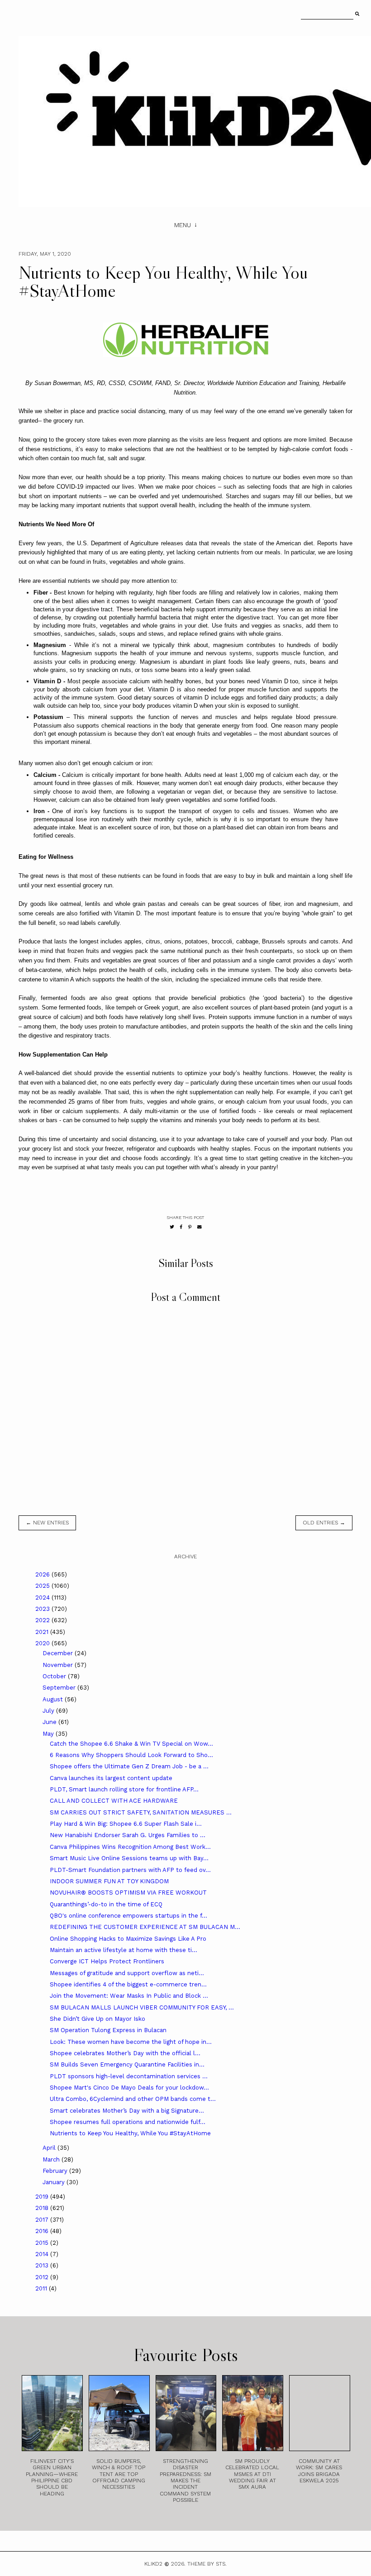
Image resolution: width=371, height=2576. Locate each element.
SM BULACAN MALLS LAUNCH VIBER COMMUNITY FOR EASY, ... (142, 2007)
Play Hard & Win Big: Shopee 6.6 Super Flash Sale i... (126, 1824)
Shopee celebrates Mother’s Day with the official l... (125, 2053)
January (55, 2182)
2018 (43, 2208)
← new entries (47, 1523)
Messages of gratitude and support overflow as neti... (127, 1973)
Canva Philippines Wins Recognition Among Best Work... (130, 1847)
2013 (43, 2265)
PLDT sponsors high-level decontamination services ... (129, 2076)
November (59, 1665)
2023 (43, 1609)
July (49, 1711)
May (49, 1734)
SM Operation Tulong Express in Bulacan (108, 2030)
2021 (43, 1632)
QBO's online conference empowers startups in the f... (128, 1916)
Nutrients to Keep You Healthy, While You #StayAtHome (130, 2133)
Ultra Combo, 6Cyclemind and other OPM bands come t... (133, 2099)
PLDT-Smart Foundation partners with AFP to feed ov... (130, 1870)
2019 (43, 2197)
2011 (42, 2288)
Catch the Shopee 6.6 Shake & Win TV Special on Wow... (131, 1744)
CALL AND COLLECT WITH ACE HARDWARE (114, 1801)
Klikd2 (153, 2564)
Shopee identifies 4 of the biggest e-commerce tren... (128, 1984)
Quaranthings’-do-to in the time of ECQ (106, 1904)
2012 (43, 2277)
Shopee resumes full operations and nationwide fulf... (128, 2122)
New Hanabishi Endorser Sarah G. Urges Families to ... (128, 1835)
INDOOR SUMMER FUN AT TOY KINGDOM (109, 1881)
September (60, 1688)
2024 (43, 1598)
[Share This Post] (181, 1227)
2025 (43, 1586)
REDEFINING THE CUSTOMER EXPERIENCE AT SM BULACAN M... (145, 1927)
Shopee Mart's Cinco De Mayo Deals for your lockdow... (129, 2088)
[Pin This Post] (190, 1227)
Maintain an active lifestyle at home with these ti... (124, 1950)
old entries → (324, 1523)
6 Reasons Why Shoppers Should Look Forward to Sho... (131, 1755)
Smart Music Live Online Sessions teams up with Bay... (129, 1858)
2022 (43, 1620)
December (59, 1653)
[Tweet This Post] (172, 1227)
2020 (43, 1643)
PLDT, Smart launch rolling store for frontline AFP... (124, 1789)
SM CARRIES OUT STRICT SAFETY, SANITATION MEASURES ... (141, 1812)
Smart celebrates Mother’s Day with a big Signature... (127, 2111)
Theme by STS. (207, 2564)
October (55, 1676)
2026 (43, 1574)
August (54, 1699)
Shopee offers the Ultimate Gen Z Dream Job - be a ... (129, 1766)
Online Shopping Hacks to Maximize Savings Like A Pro (128, 1939)
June (50, 1722)
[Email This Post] (200, 1227)
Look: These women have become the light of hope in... (131, 2042)
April (50, 2148)
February (56, 2171)
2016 (43, 2231)
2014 (43, 2254)
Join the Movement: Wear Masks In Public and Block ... (129, 1996)
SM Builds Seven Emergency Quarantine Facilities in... (127, 2064)
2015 (43, 2243)
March (52, 2159)
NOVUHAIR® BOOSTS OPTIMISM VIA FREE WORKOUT (128, 1893)
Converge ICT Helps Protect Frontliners (107, 1961)
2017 (43, 2220)
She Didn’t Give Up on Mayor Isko (98, 2019)
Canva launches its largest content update (111, 1778)
